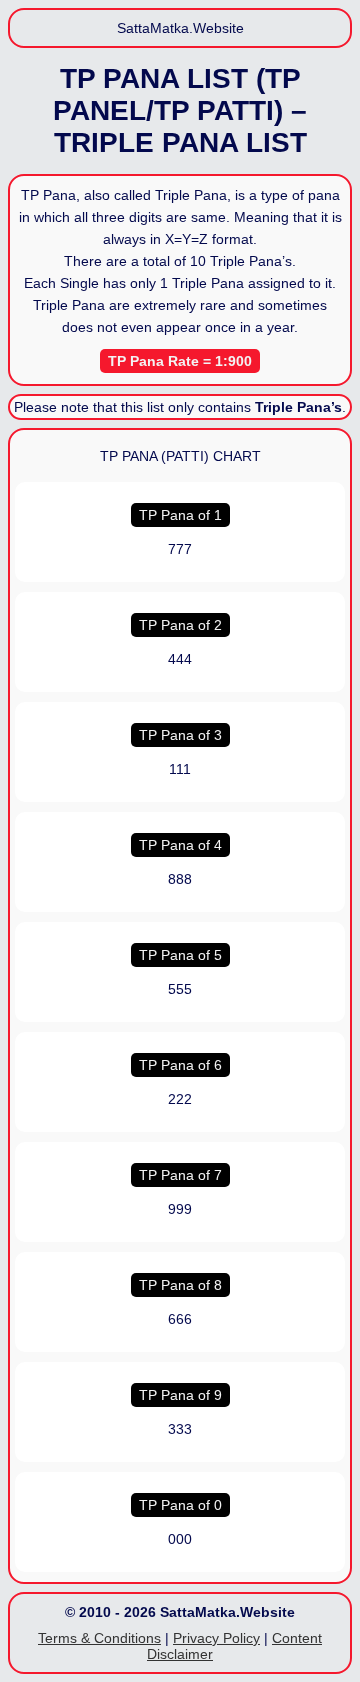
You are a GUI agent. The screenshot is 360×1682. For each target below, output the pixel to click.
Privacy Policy (216, 1638)
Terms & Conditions (99, 1638)
